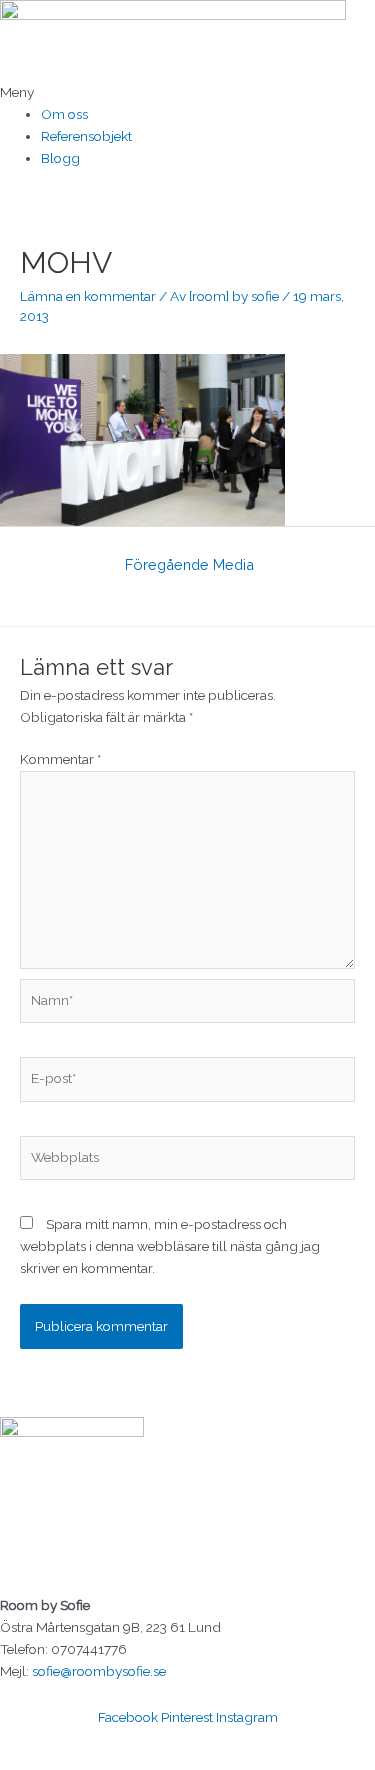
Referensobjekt (86, 136)
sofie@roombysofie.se (99, 1671)
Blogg (60, 158)
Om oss (64, 114)
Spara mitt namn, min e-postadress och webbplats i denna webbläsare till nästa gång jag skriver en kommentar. (170, 1246)
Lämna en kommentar (88, 296)
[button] (187, 93)
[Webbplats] (187, 1161)
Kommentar (60, 759)
